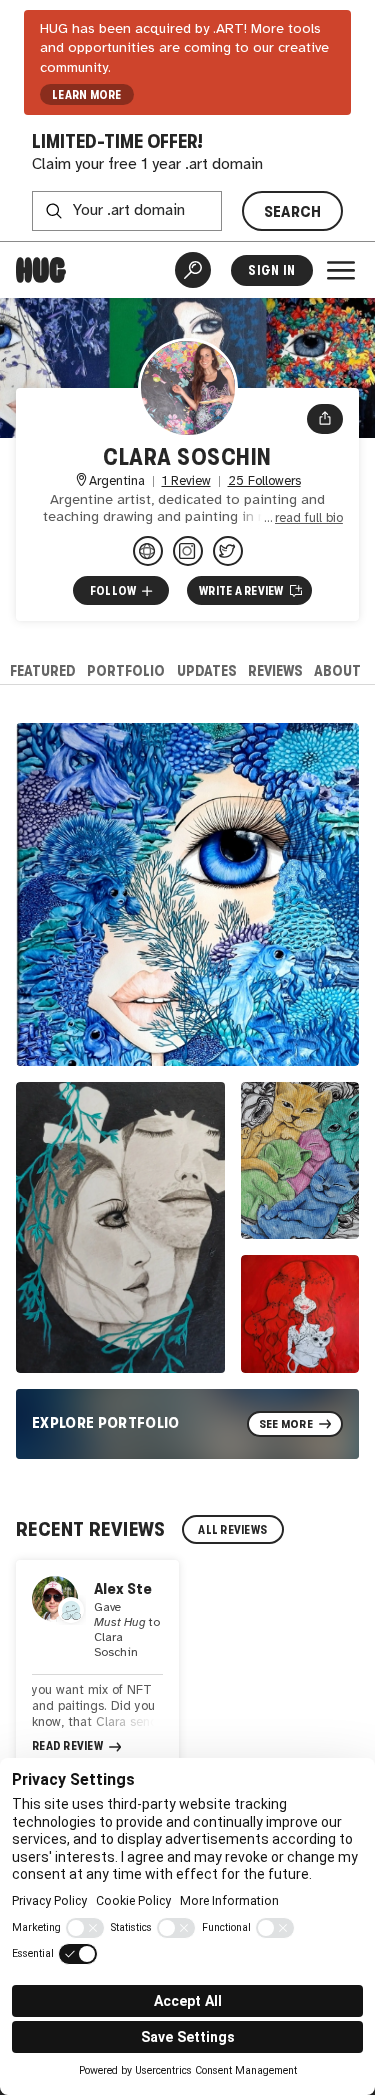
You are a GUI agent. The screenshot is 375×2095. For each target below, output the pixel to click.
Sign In (271, 270)
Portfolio (126, 670)
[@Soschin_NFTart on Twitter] (228, 551)
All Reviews (232, 1530)
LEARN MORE (86, 95)
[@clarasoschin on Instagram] (188, 551)
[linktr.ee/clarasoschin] (148, 551)
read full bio (309, 518)
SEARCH (293, 211)
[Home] (41, 270)
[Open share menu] (325, 419)
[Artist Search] (193, 270)
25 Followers (264, 481)
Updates (207, 670)
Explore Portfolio (106, 1422)
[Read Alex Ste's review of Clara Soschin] (97, 1666)
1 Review (186, 481)
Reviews (275, 670)
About (337, 670)
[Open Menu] (341, 270)
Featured (43, 670)
